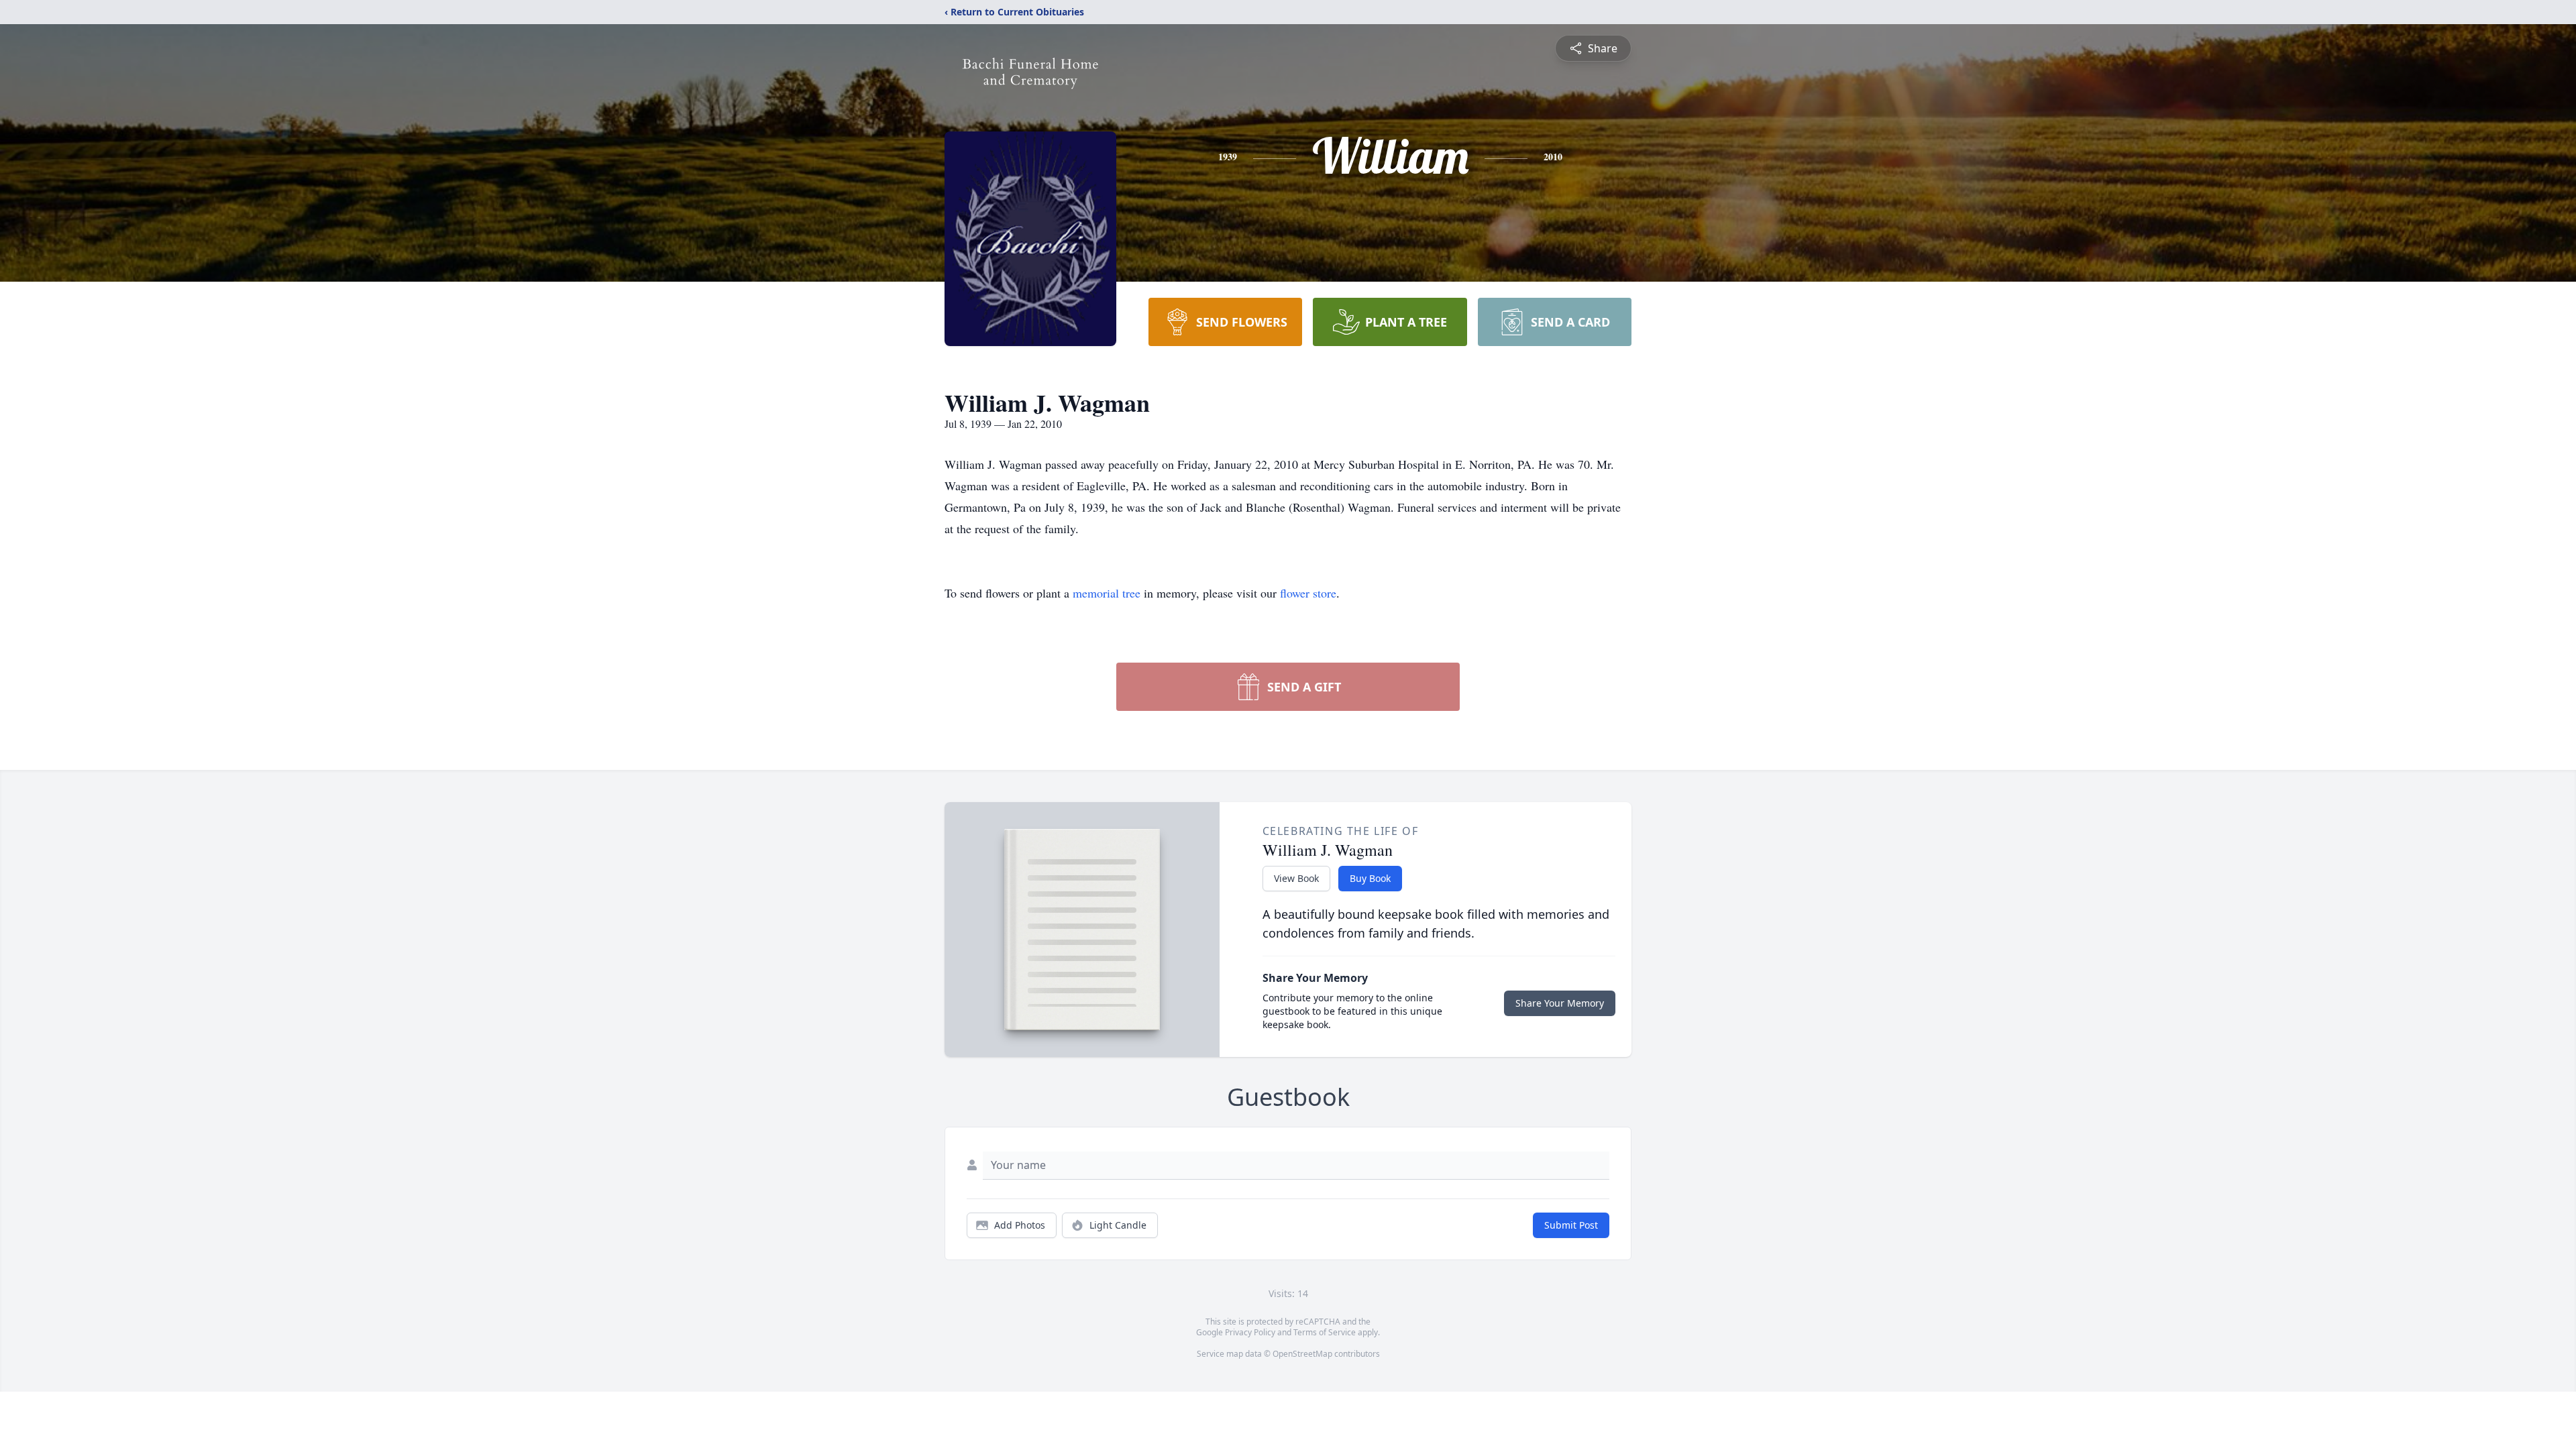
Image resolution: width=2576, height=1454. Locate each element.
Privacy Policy (1250, 1332)
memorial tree (1107, 593)
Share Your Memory (1560, 1003)
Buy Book (1370, 878)
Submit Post (1571, 1225)
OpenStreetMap (1302, 1354)
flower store (1308, 593)
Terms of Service (1325, 1332)
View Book (1296, 878)
